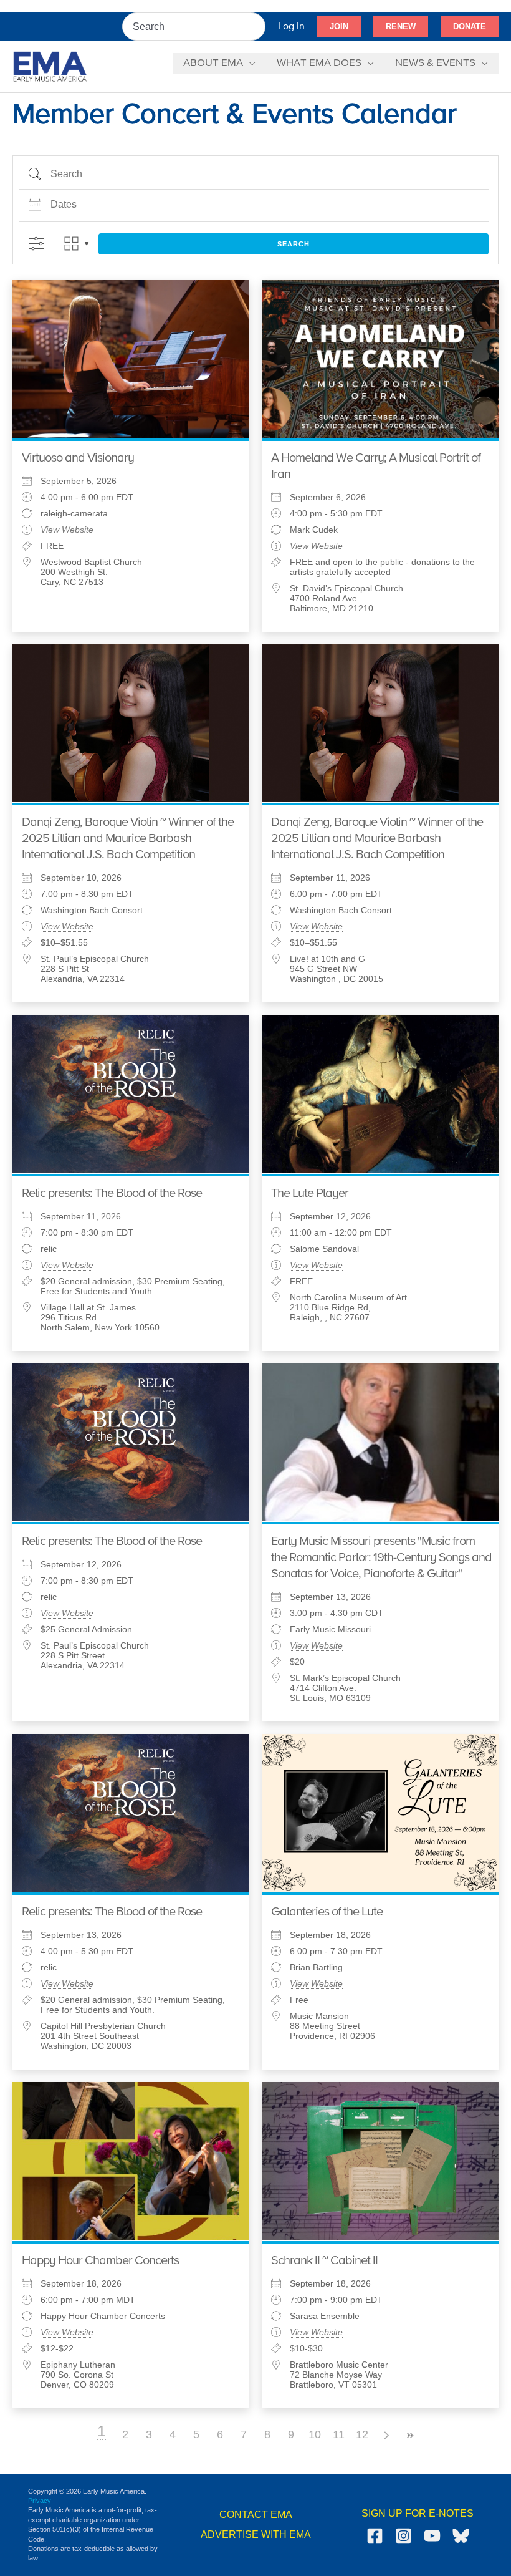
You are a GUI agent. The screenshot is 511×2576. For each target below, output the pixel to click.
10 (315, 2434)
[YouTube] (432, 2536)
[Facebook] (375, 2536)
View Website (67, 530)
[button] (339, 27)
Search (294, 244)
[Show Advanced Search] (36, 244)
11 (339, 2434)
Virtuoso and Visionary (78, 458)
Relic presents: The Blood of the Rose (112, 1194)
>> (409, 2435)
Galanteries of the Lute (327, 1912)
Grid (71, 244)
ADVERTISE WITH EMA (256, 2535)
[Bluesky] (461, 2536)
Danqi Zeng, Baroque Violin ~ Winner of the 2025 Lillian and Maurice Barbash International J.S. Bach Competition (128, 839)
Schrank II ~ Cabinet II (324, 2261)
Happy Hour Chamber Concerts (100, 2261)
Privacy (40, 2501)
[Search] (257, 27)
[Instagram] (404, 2536)
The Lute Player (310, 1194)
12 (362, 2434)
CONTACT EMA (256, 2515)
